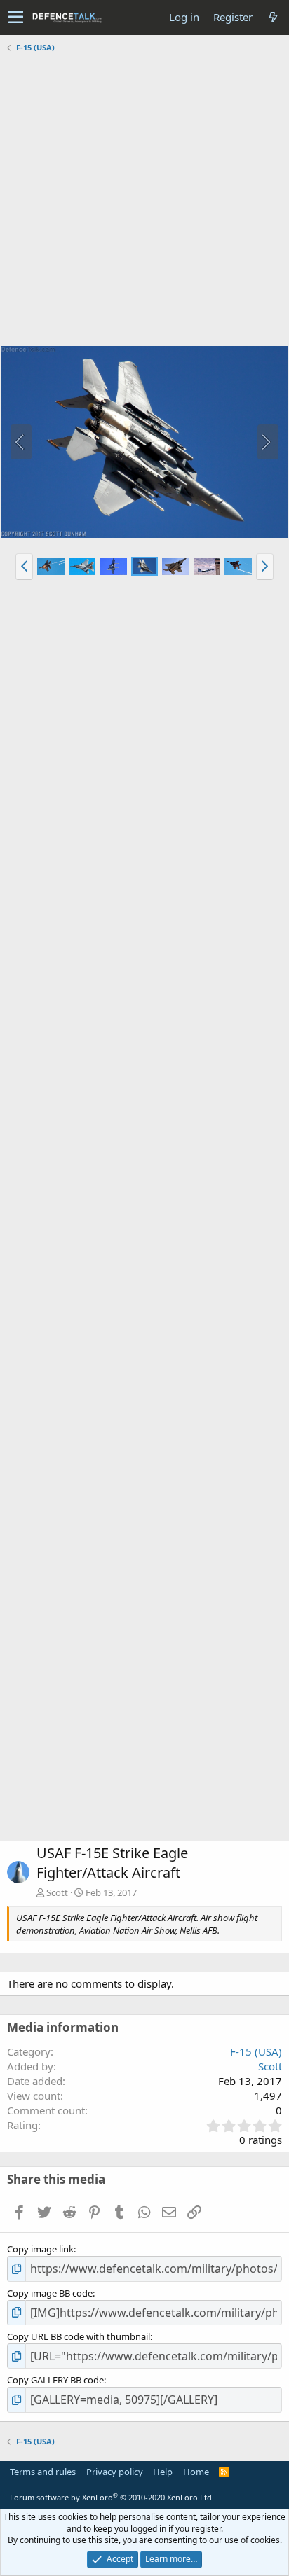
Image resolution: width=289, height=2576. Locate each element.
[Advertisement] (144, 201)
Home (196, 2472)
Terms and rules (43, 2472)
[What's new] (273, 17)
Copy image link (40, 2249)
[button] (16, 18)
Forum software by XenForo (112, 2497)
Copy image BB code (50, 2293)
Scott (57, 1892)
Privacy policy (115, 2472)
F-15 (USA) (256, 2051)
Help (163, 2472)
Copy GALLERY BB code (55, 2380)
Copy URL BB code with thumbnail (79, 2336)
